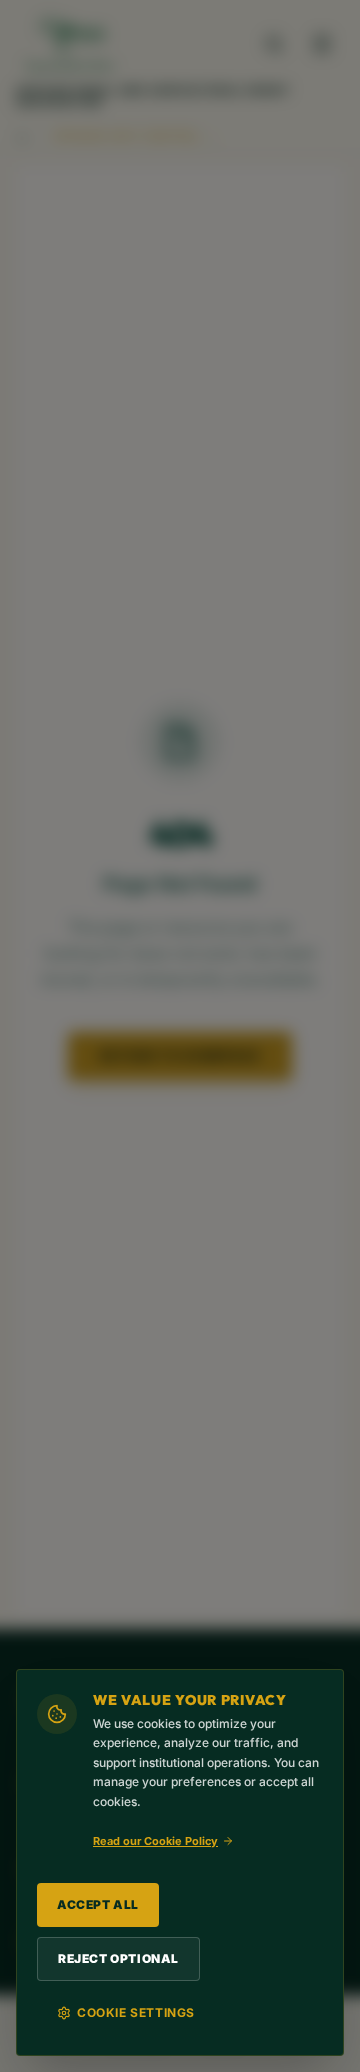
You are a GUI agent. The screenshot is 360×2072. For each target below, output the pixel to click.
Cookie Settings (136, 2012)
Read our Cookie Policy (155, 1841)
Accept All (98, 1904)
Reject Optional (118, 1958)
